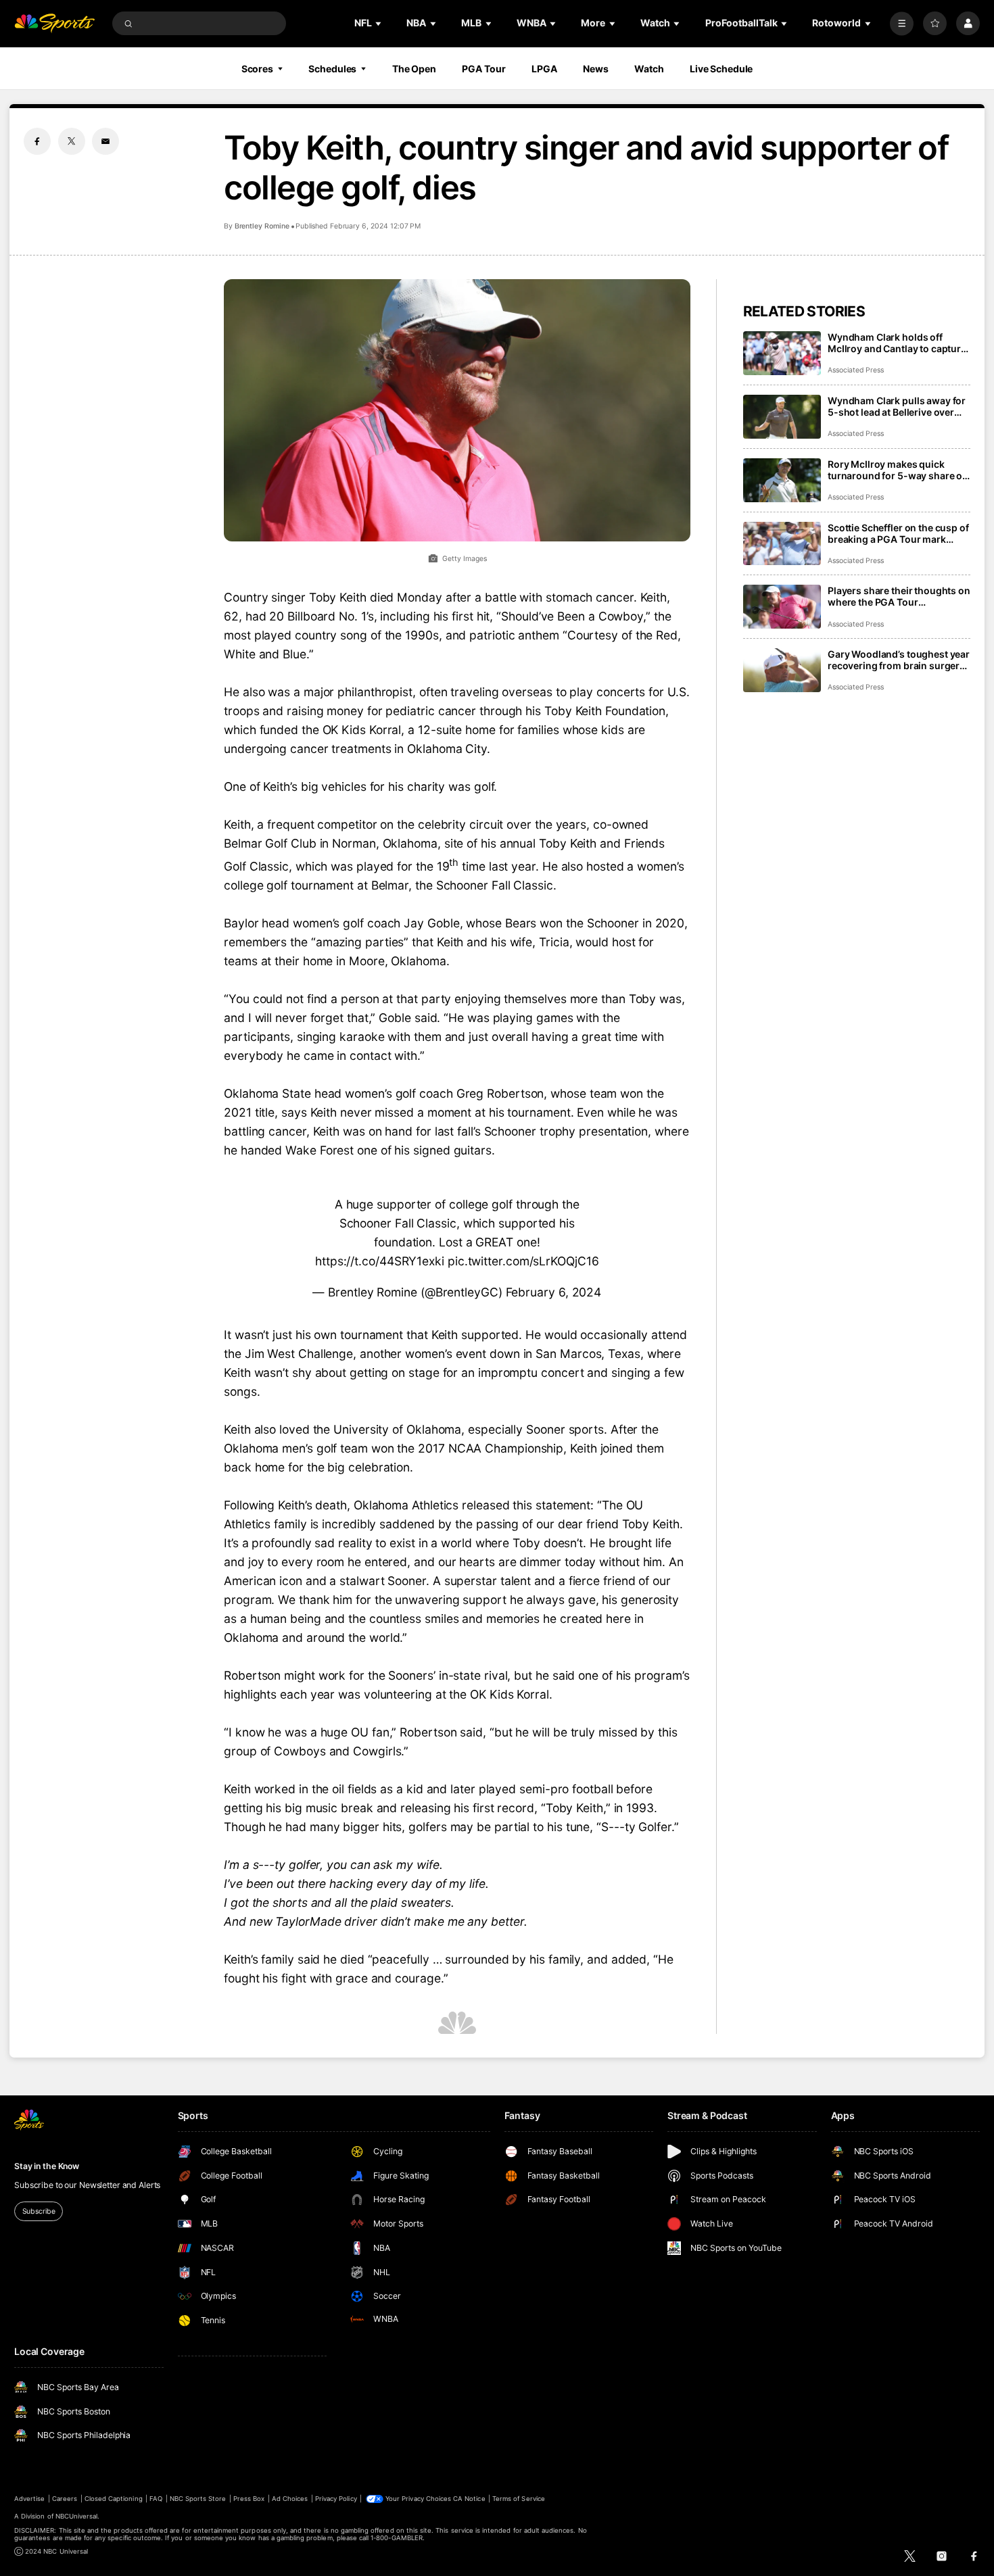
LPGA (544, 69)
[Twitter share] (72, 141)
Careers (65, 2499)
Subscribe (39, 2211)
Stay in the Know (47, 2166)
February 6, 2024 (554, 1292)
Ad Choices (290, 2499)
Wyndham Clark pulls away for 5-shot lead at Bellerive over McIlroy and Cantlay (897, 406)
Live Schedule (721, 69)
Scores (257, 69)
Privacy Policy (336, 2499)
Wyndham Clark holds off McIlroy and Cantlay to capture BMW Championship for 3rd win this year (897, 343)
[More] (902, 23)
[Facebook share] (37, 141)
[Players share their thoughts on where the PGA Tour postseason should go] (782, 607)
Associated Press (856, 370)
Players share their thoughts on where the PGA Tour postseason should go (899, 596)
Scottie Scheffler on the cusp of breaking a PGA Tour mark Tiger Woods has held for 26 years (898, 533)
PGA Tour (483, 69)
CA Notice (469, 2499)
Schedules (332, 69)
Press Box (249, 2499)
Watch (649, 69)
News (596, 69)
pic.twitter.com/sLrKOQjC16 (523, 1261)
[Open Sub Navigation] (379, 23)
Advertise (29, 2499)
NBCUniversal (77, 2516)
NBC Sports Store (198, 2499)
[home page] (54, 23)
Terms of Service (519, 2499)
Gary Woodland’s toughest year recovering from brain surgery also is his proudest (899, 660)
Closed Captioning (114, 2499)
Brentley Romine (262, 226)
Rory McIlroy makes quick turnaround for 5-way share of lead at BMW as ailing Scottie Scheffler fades (897, 470)
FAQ (156, 2499)
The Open (414, 69)
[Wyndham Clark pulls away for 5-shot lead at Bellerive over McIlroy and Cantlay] (782, 417)
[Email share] (105, 141)
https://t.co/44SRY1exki (380, 1261)
